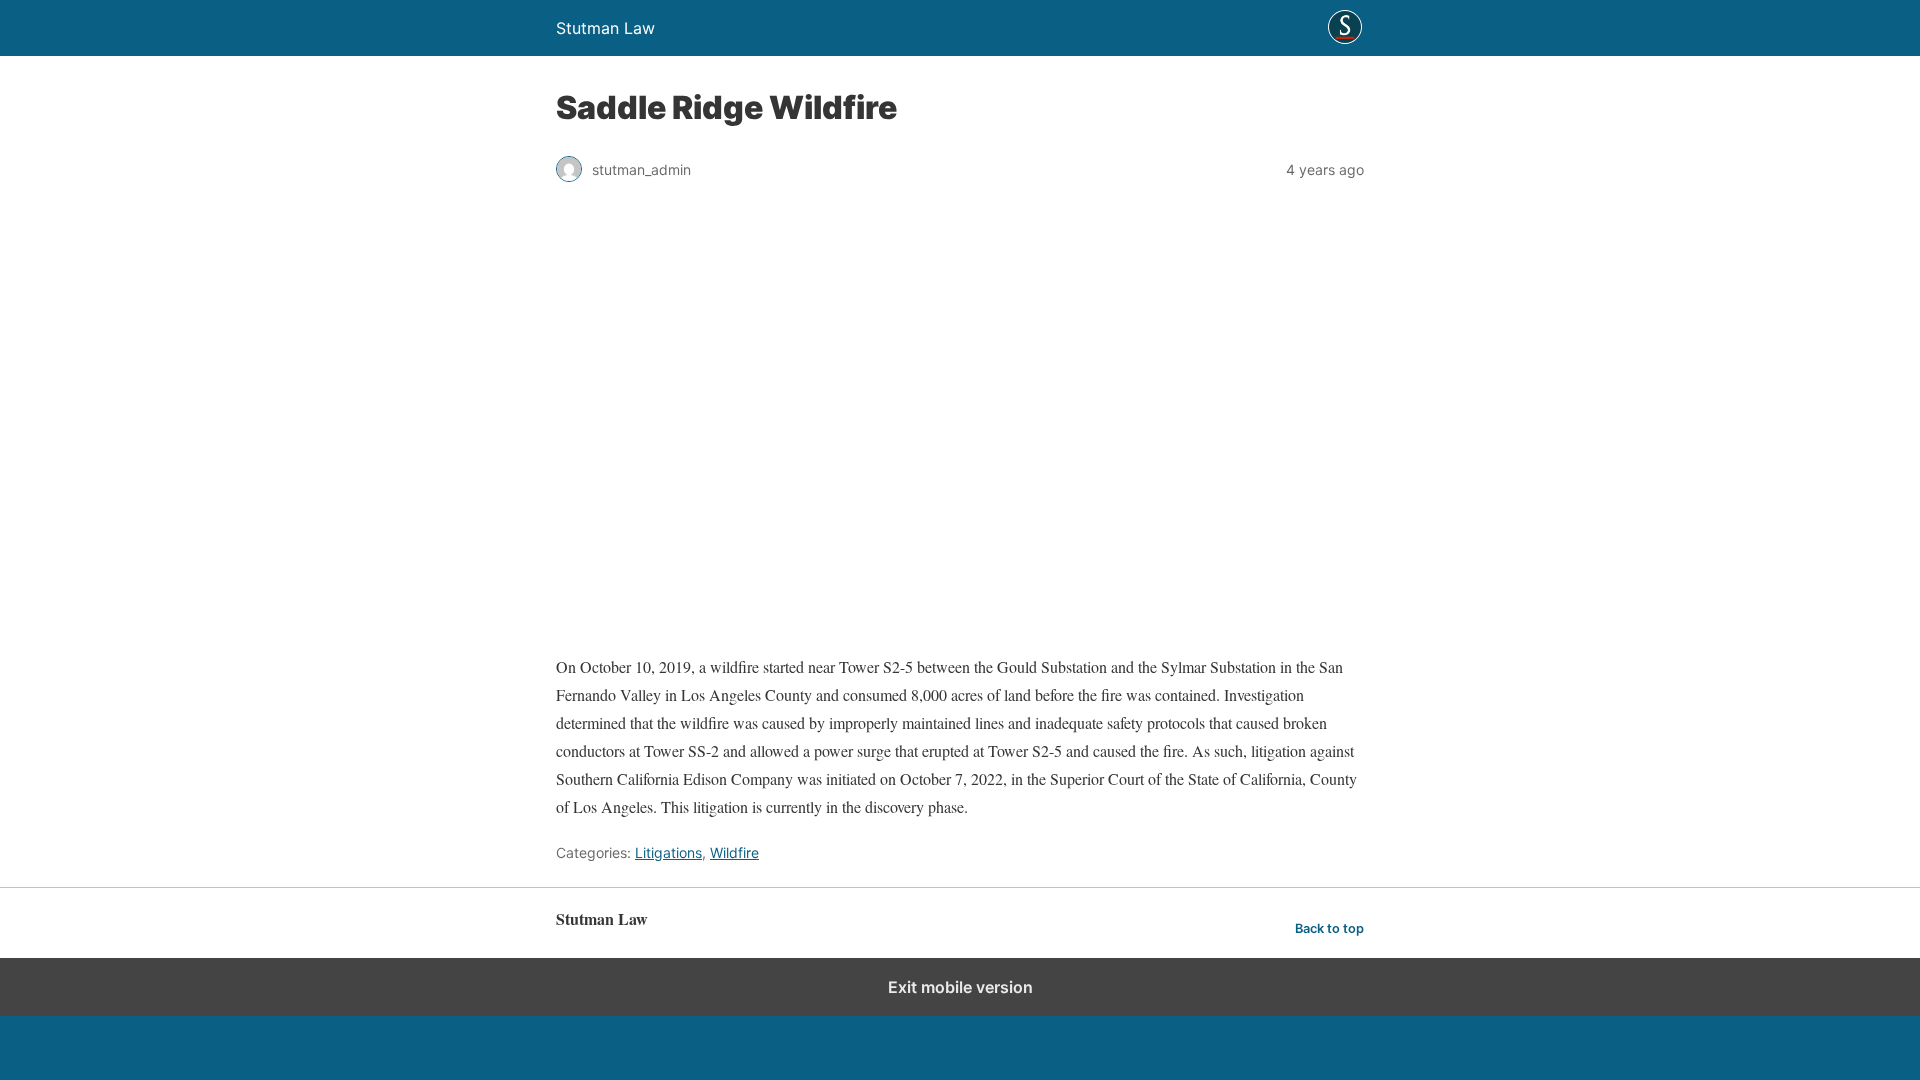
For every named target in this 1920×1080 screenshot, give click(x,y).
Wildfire (734, 852)
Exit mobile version (960, 987)
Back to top (1329, 928)
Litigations (668, 852)
